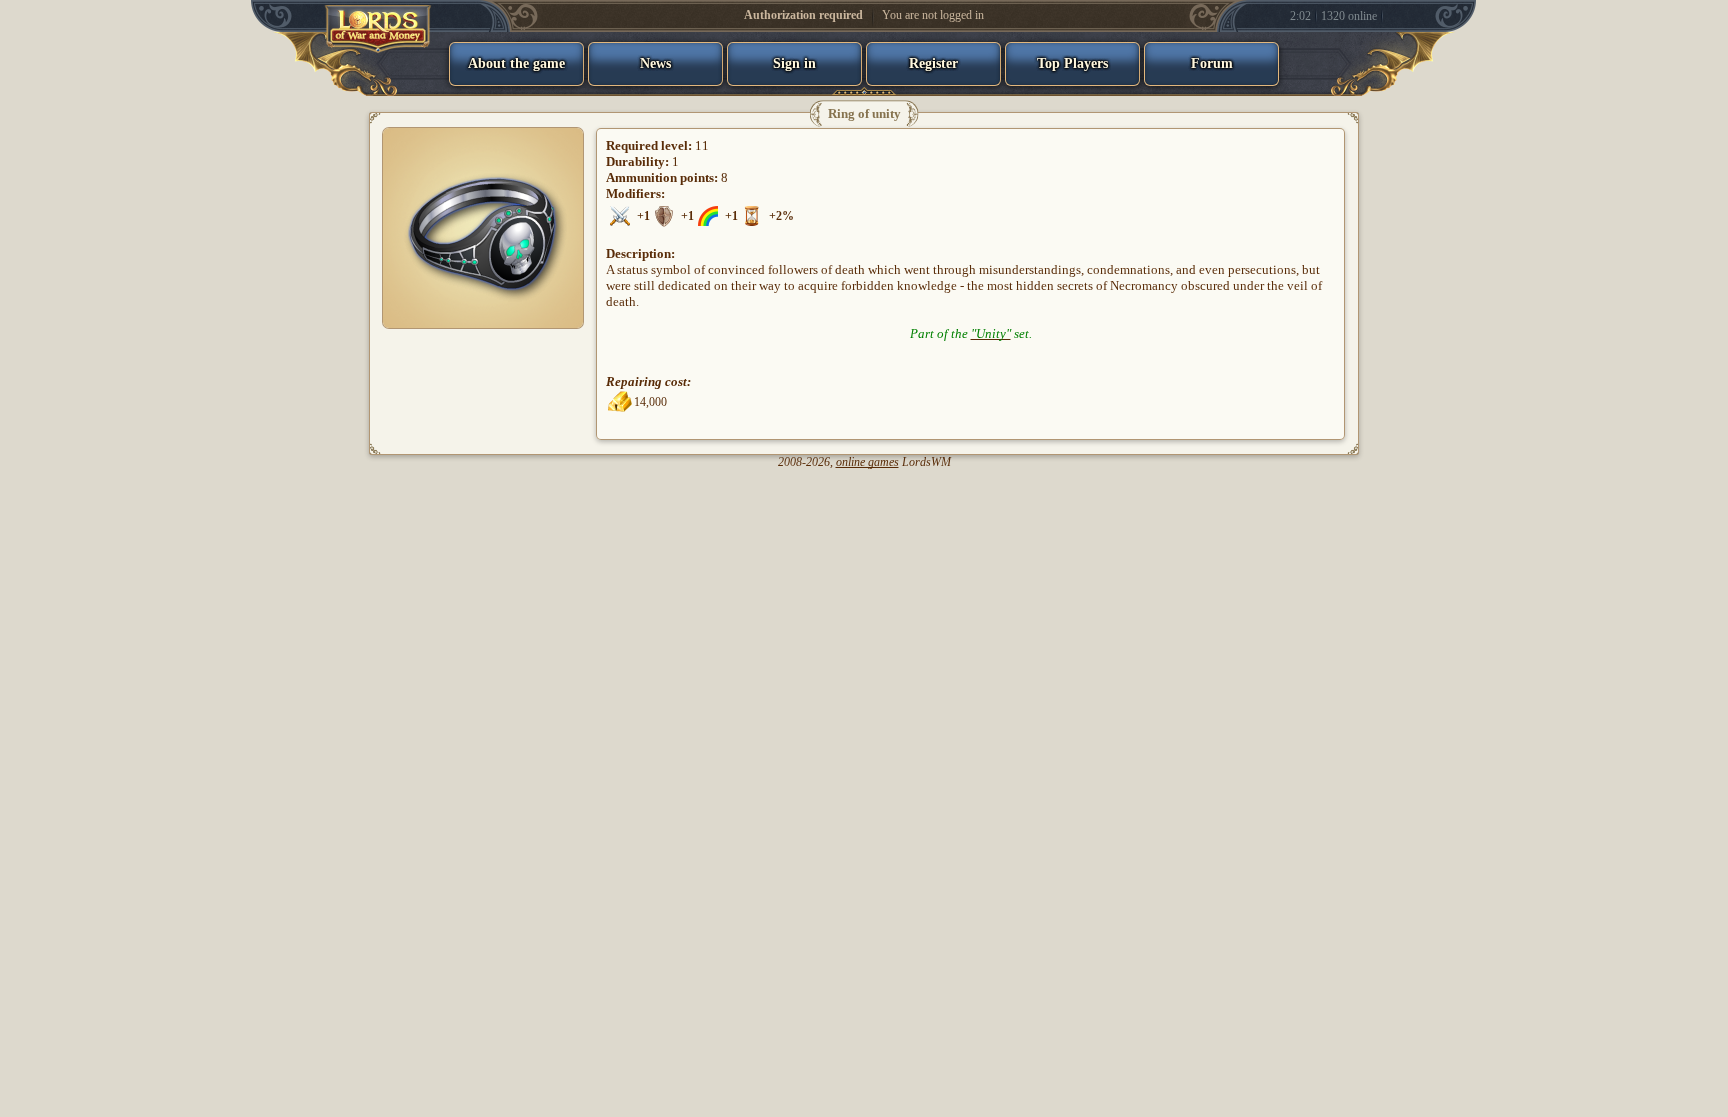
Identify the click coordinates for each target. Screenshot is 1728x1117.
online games (867, 462)
